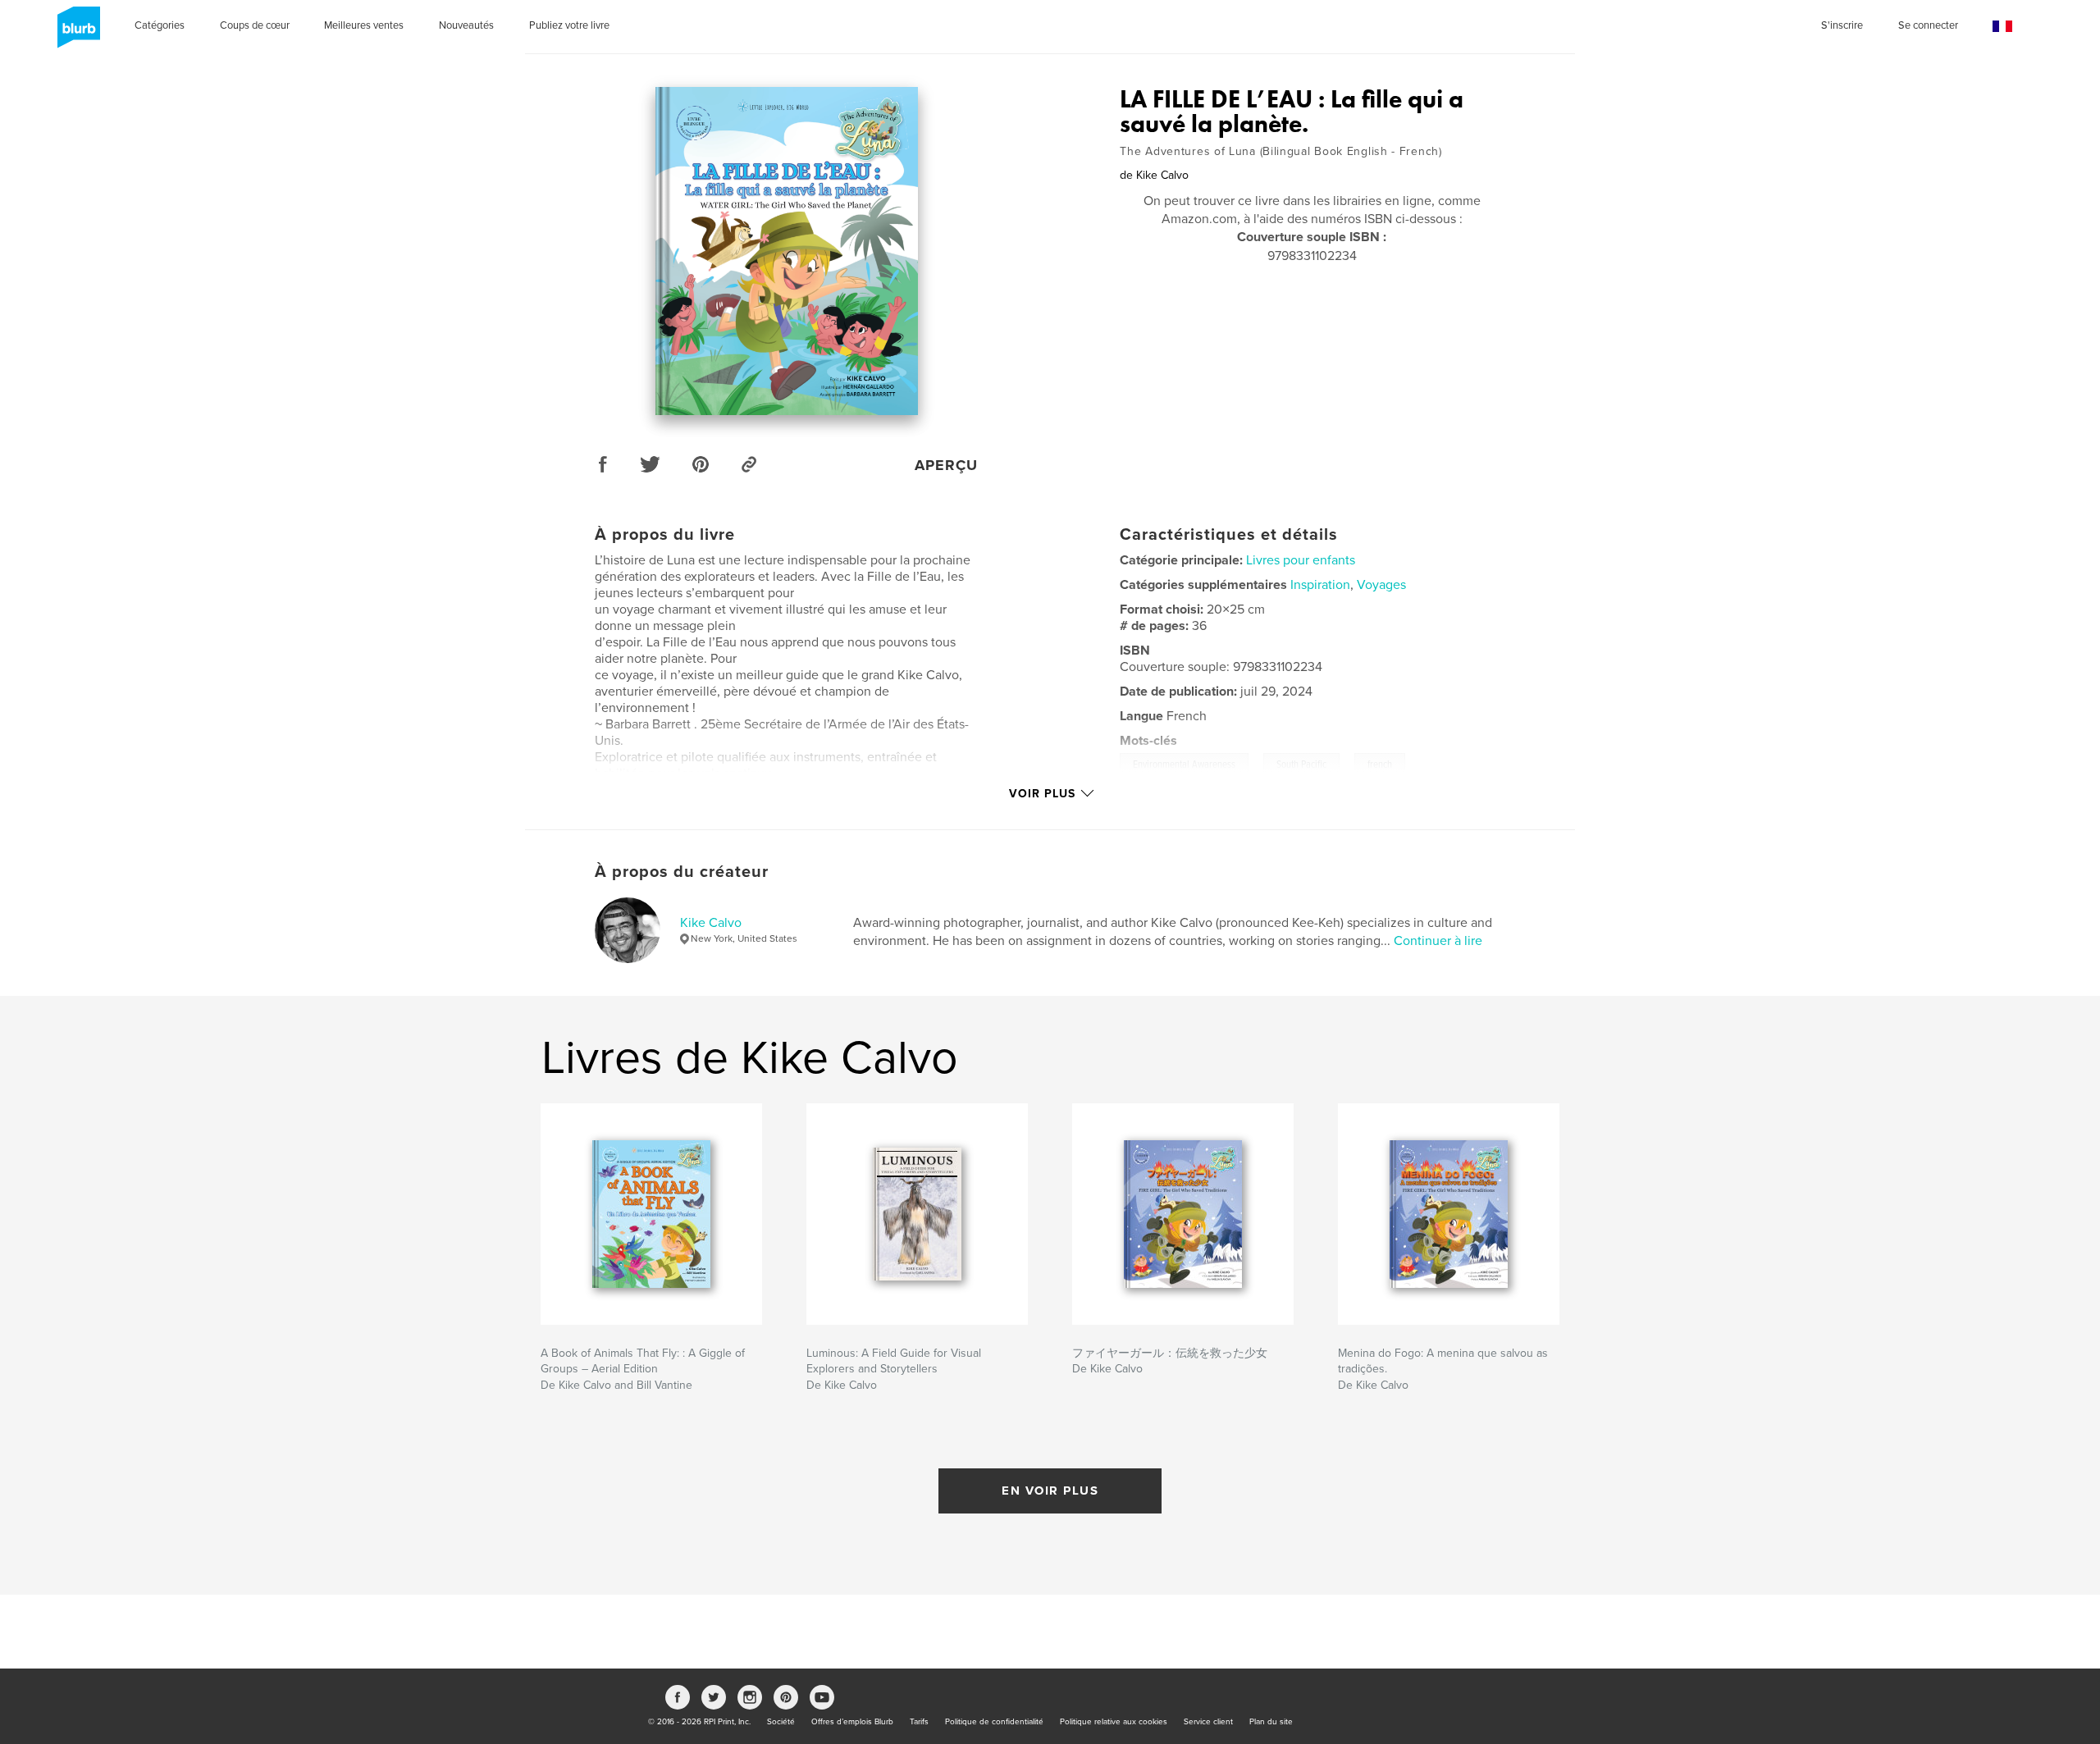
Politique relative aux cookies (1114, 1722)
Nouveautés (466, 25)
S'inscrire (1842, 25)
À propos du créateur (682, 872)
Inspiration (1320, 585)
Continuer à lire (1438, 941)
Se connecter (1928, 25)
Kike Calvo (711, 923)
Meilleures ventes (364, 25)
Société (781, 1722)
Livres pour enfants (1301, 560)
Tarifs (919, 1722)
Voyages (1381, 585)
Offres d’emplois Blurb (852, 1722)
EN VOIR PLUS (1050, 1491)
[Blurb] (76, 34)
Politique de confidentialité (994, 1722)
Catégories (160, 25)
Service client (1208, 1722)
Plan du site (1271, 1722)
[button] (2002, 27)
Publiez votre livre (569, 25)
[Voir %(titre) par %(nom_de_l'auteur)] (787, 251)
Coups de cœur (255, 25)
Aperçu (946, 465)
